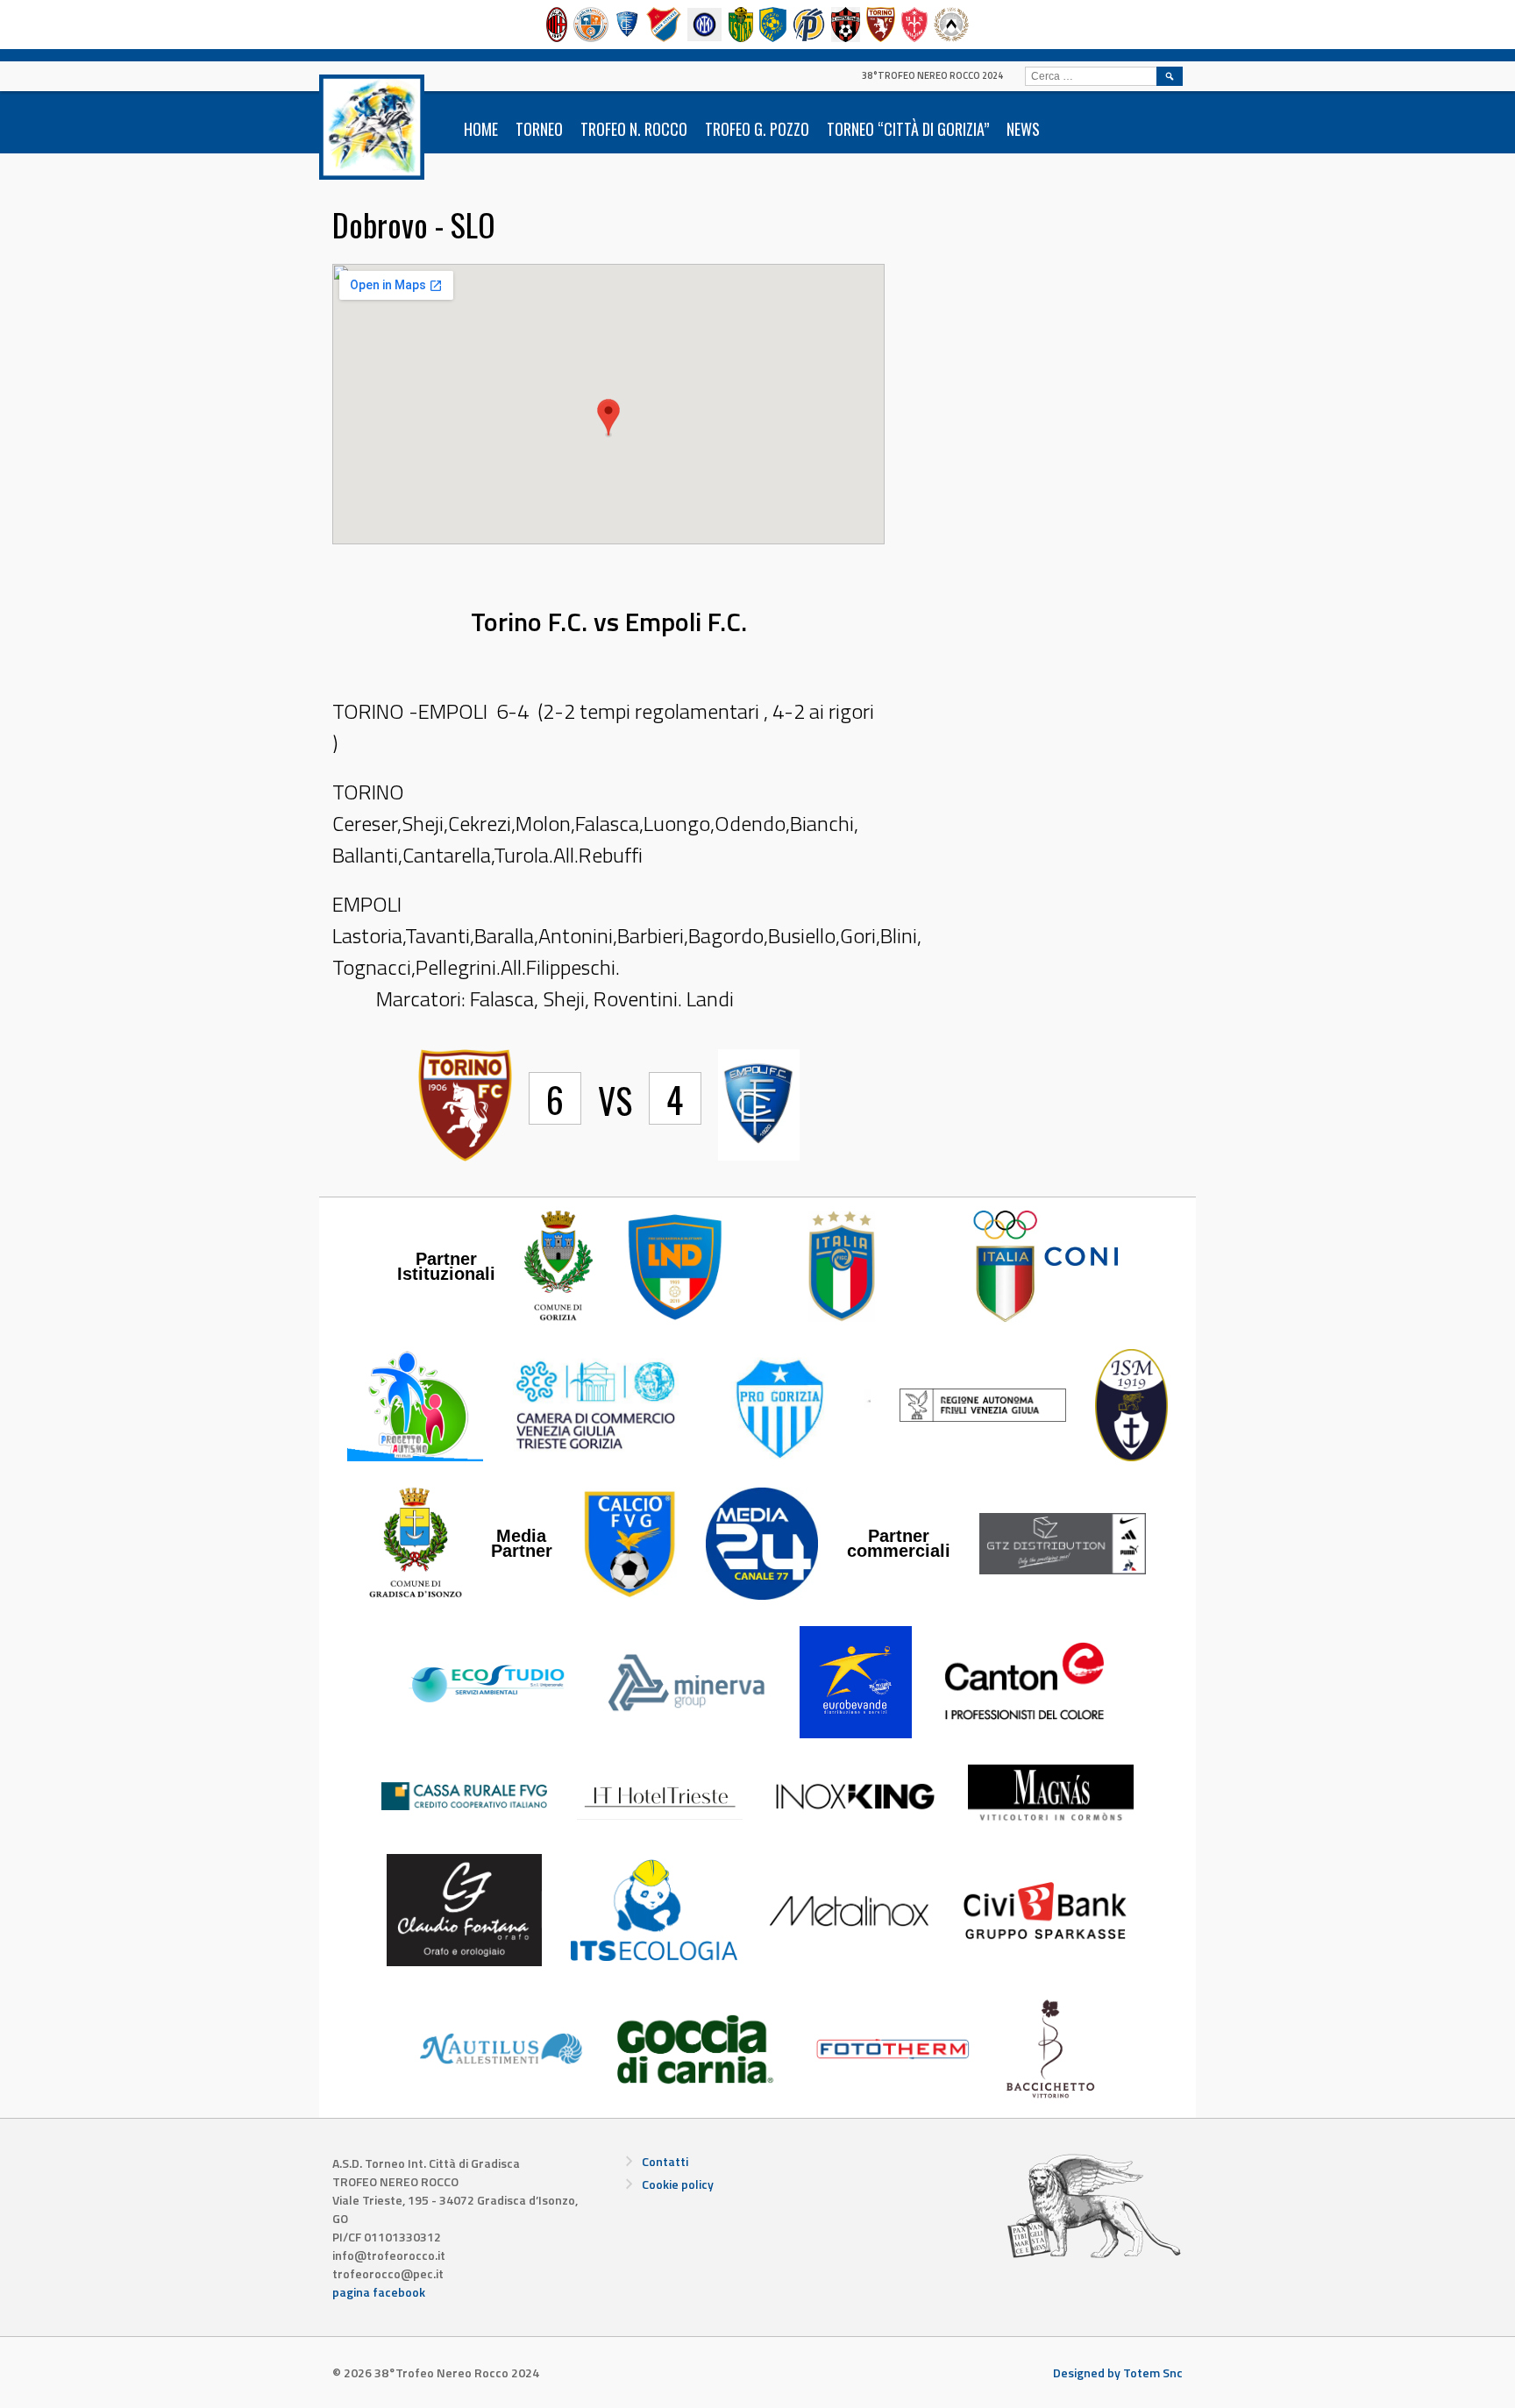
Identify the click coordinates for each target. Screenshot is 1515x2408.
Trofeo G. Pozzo (757, 129)
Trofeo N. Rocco (634, 129)
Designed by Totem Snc (1118, 2372)
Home (481, 129)
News (1023, 129)
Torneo (539, 129)
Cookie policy (678, 2184)
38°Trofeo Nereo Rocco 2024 (932, 75)
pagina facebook (379, 2292)
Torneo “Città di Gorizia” (908, 129)
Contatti (665, 2161)
